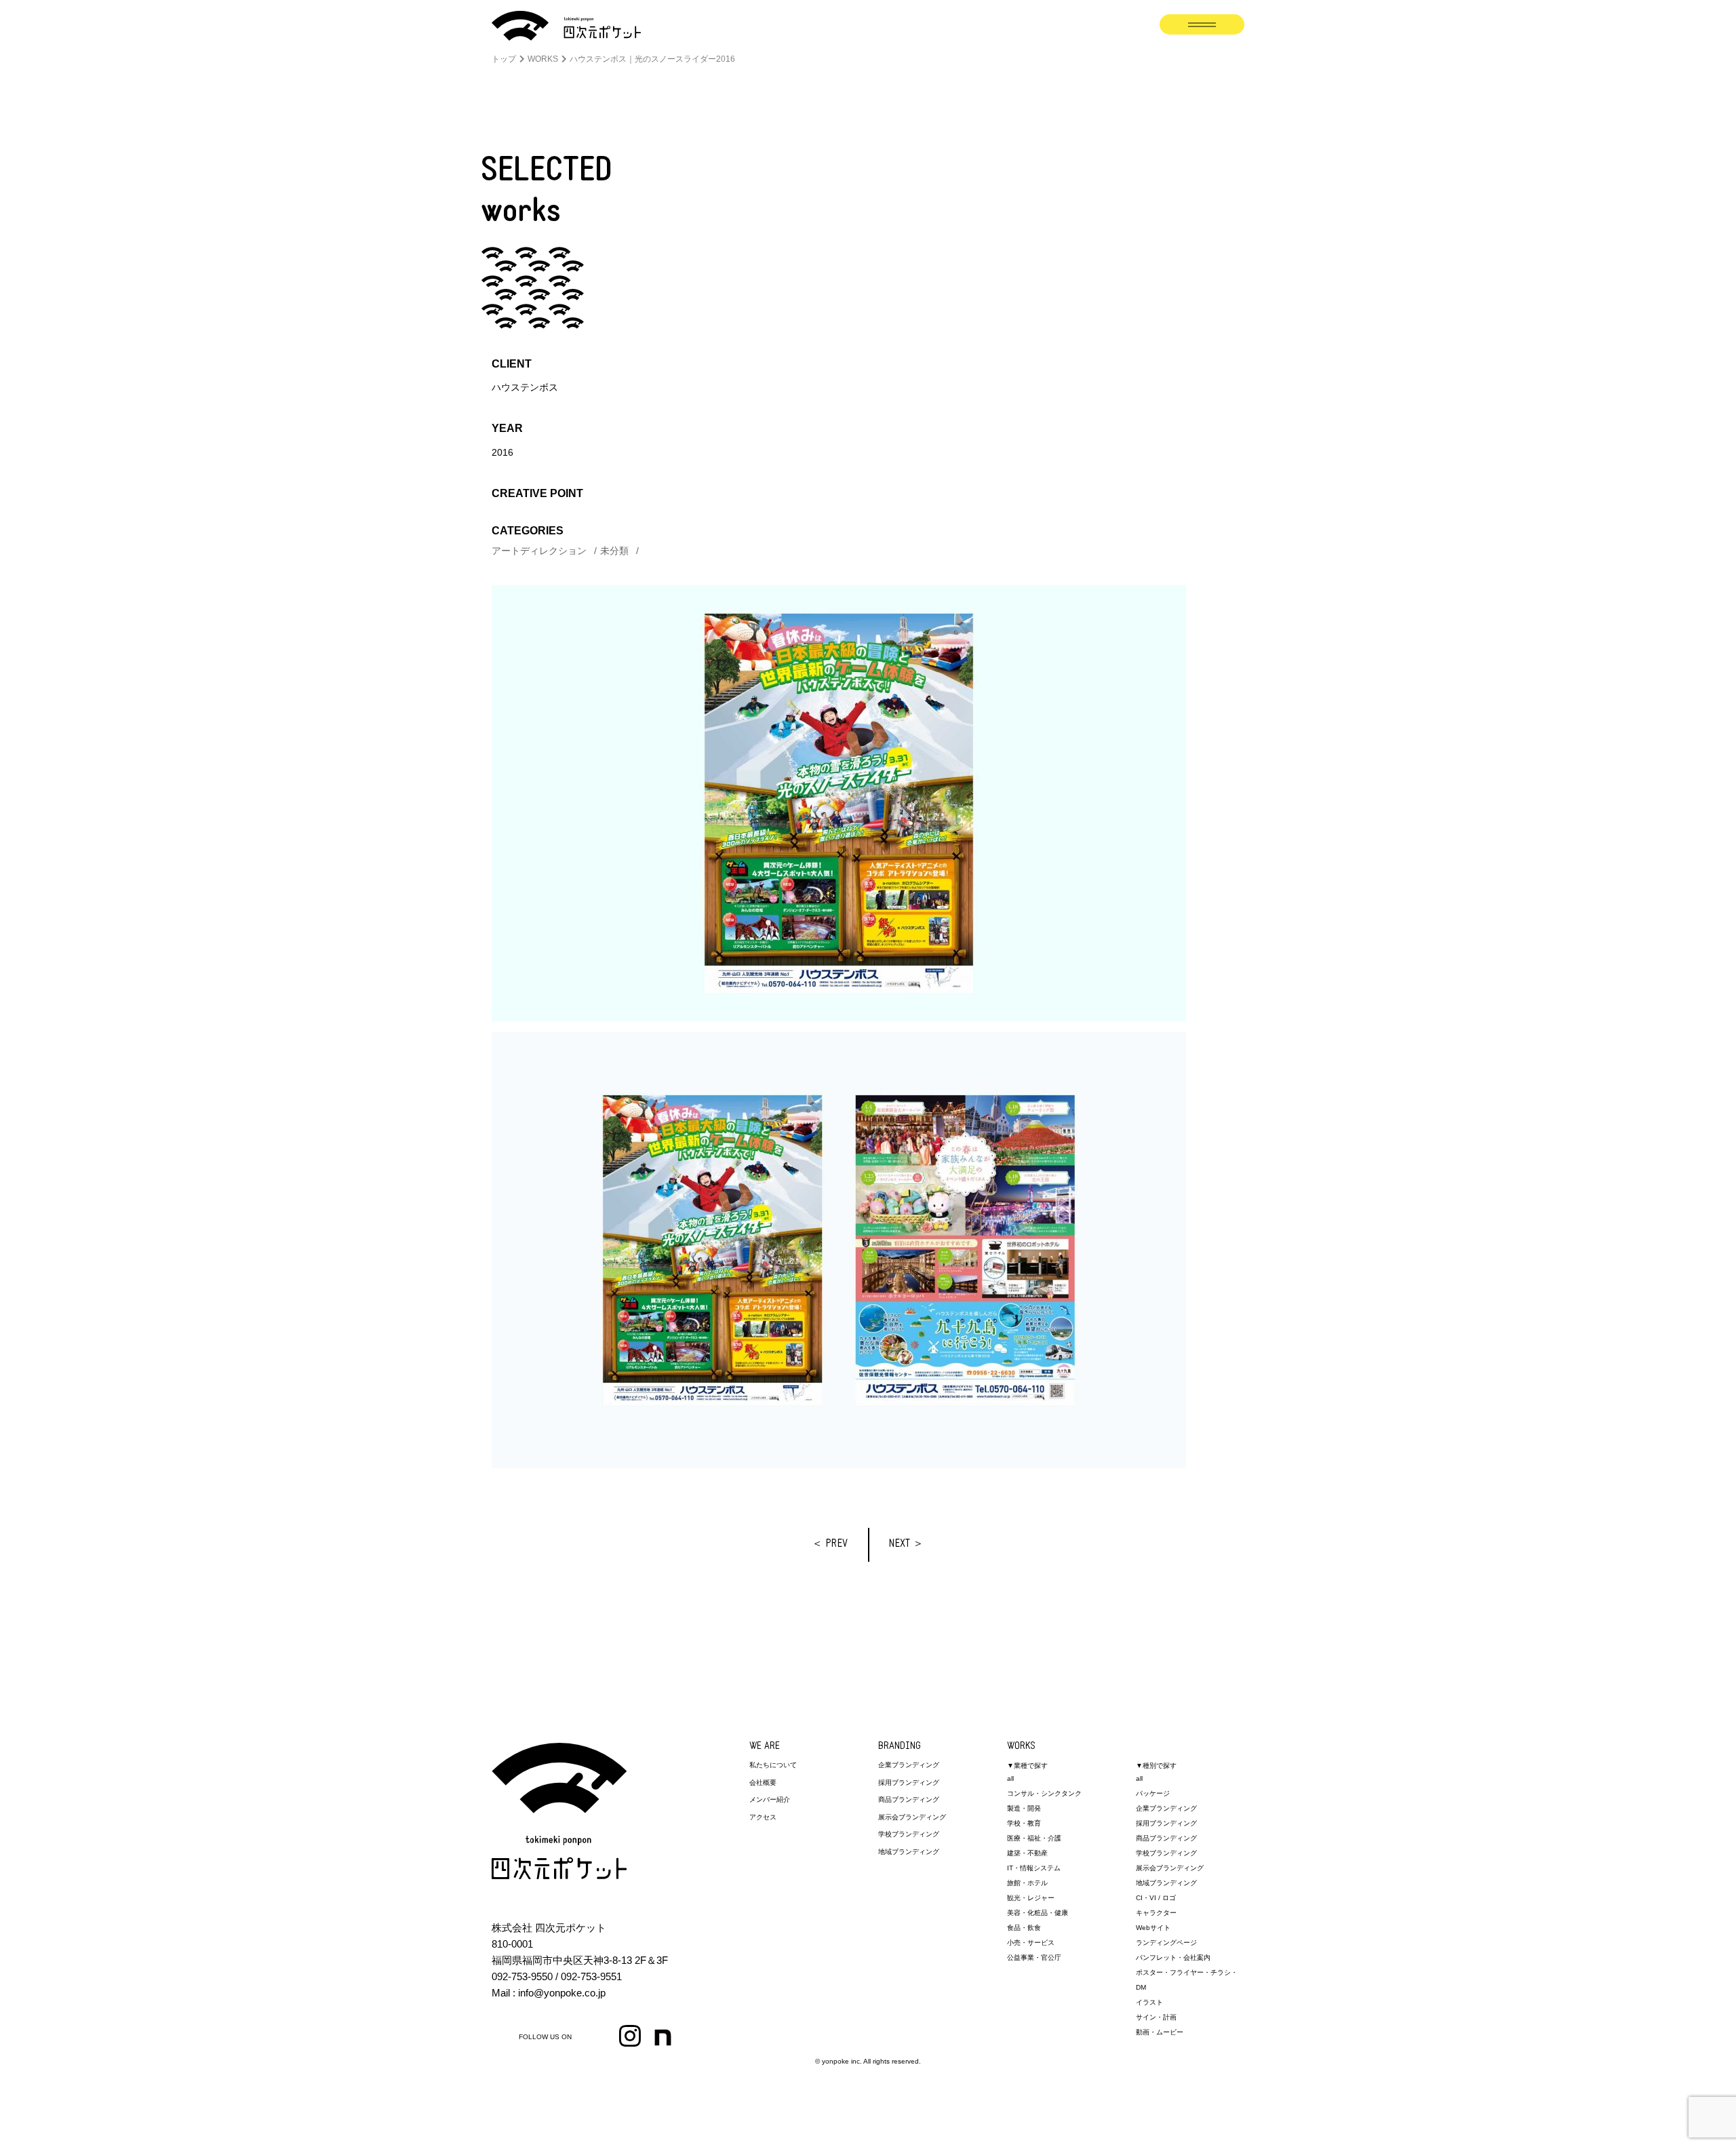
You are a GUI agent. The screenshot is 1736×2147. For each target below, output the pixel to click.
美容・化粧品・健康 (1038, 1913)
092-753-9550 (522, 1976)
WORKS (1021, 1747)
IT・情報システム (1034, 1868)
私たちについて (773, 1765)
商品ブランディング (909, 1799)
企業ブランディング (909, 1765)
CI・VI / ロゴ (1156, 1898)
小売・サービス (1031, 1943)
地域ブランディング (909, 1852)
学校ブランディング (909, 1834)
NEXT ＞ (906, 1544)
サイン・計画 (1156, 2017)
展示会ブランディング (912, 1817)
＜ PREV (830, 1544)
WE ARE (765, 1747)
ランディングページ (1166, 1943)
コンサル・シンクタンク (1044, 1793)
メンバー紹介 (770, 1799)
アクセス (763, 1817)
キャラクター (1156, 1913)
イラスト (1149, 2002)
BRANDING (900, 1747)
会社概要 (763, 1782)
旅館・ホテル (1027, 1883)
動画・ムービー (1160, 2032)
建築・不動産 (1027, 1853)
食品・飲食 (1024, 1928)
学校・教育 (1024, 1823)
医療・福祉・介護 (1034, 1838)
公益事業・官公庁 (1034, 1957)
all (1010, 1778)
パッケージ (1153, 1793)
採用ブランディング (909, 1782)
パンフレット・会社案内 (1173, 1957)
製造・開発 (1024, 1808)
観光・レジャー (1031, 1898)
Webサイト (1153, 1928)
